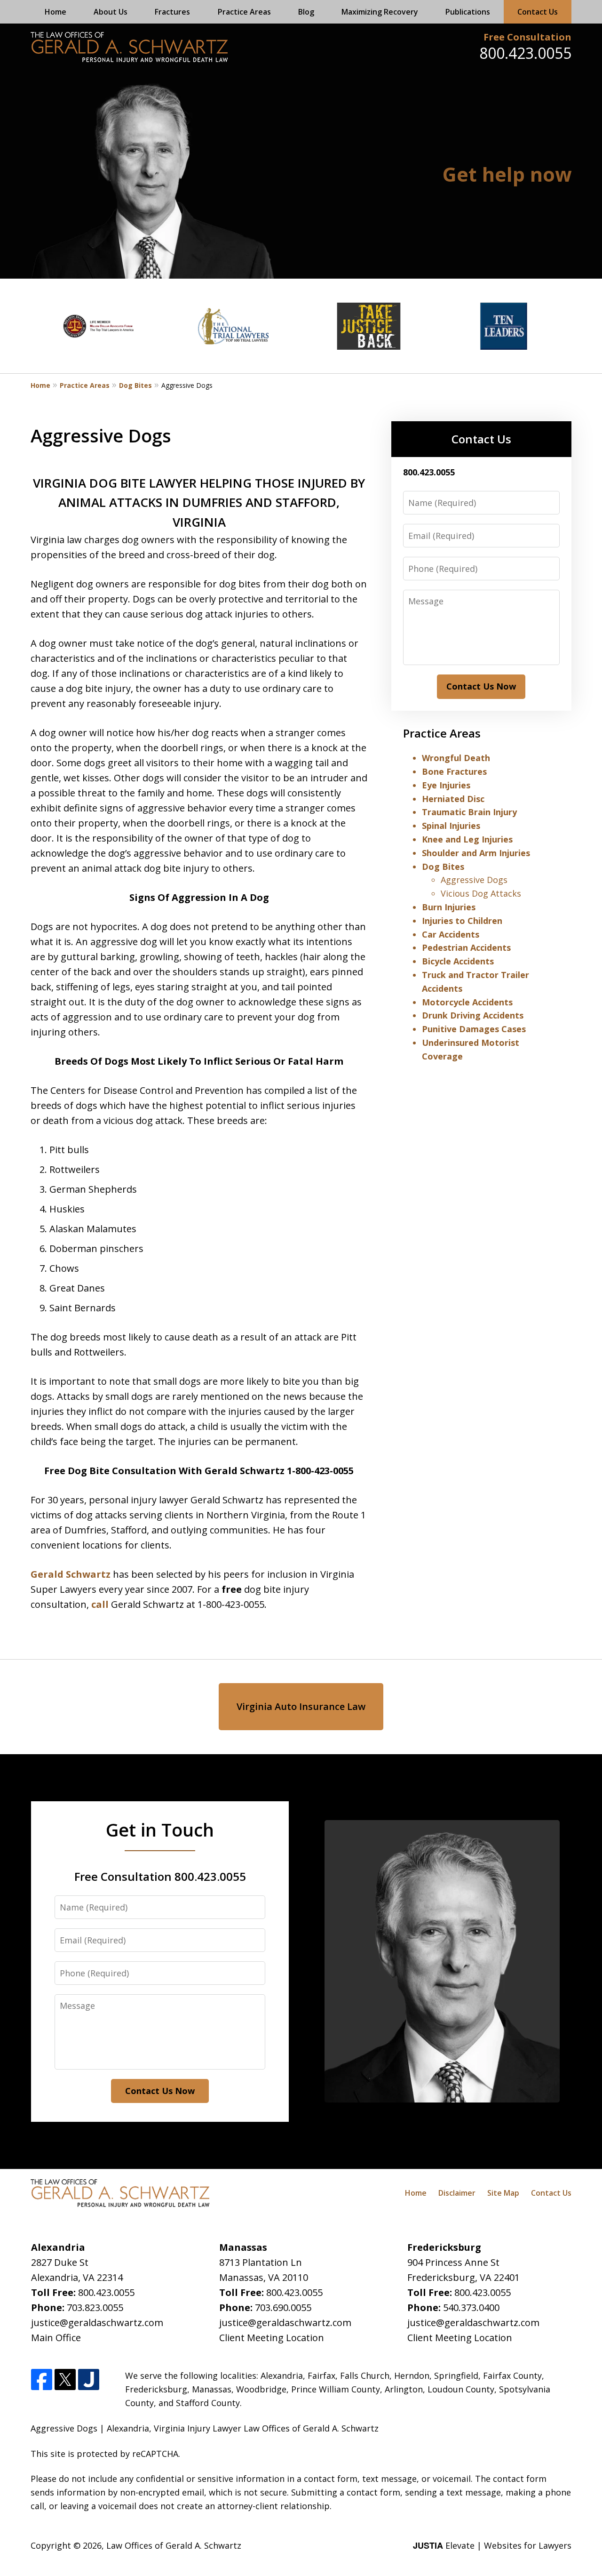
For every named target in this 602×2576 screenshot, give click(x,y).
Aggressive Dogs (474, 880)
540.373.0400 (471, 2307)
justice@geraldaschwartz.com (97, 2323)
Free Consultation (527, 37)
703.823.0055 (95, 2307)
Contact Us (538, 12)
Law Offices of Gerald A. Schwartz (174, 2545)
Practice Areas (244, 12)
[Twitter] (65, 2380)
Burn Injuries (449, 907)
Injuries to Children (462, 921)
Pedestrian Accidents (466, 947)
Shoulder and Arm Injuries (476, 853)
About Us (111, 12)
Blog (306, 12)
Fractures (172, 12)
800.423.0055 (525, 53)
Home (55, 12)
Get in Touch (160, 1830)
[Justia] (89, 2380)
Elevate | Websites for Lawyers (492, 2545)
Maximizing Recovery (380, 12)
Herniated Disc (453, 799)
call (100, 1604)
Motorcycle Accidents (467, 1002)
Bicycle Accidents (458, 961)
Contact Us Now (481, 686)
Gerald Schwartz (71, 1574)
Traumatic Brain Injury (469, 812)
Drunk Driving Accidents (473, 1015)
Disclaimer (457, 2193)
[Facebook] (42, 2380)
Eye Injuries (446, 785)
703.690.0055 (283, 2307)
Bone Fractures (454, 771)
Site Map (503, 2193)
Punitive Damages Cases (474, 1029)
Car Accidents (451, 934)
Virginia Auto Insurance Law (301, 1706)
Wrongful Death (456, 758)
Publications (468, 12)
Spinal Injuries (451, 826)
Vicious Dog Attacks (481, 893)
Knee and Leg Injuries (467, 839)
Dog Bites (135, 385)
